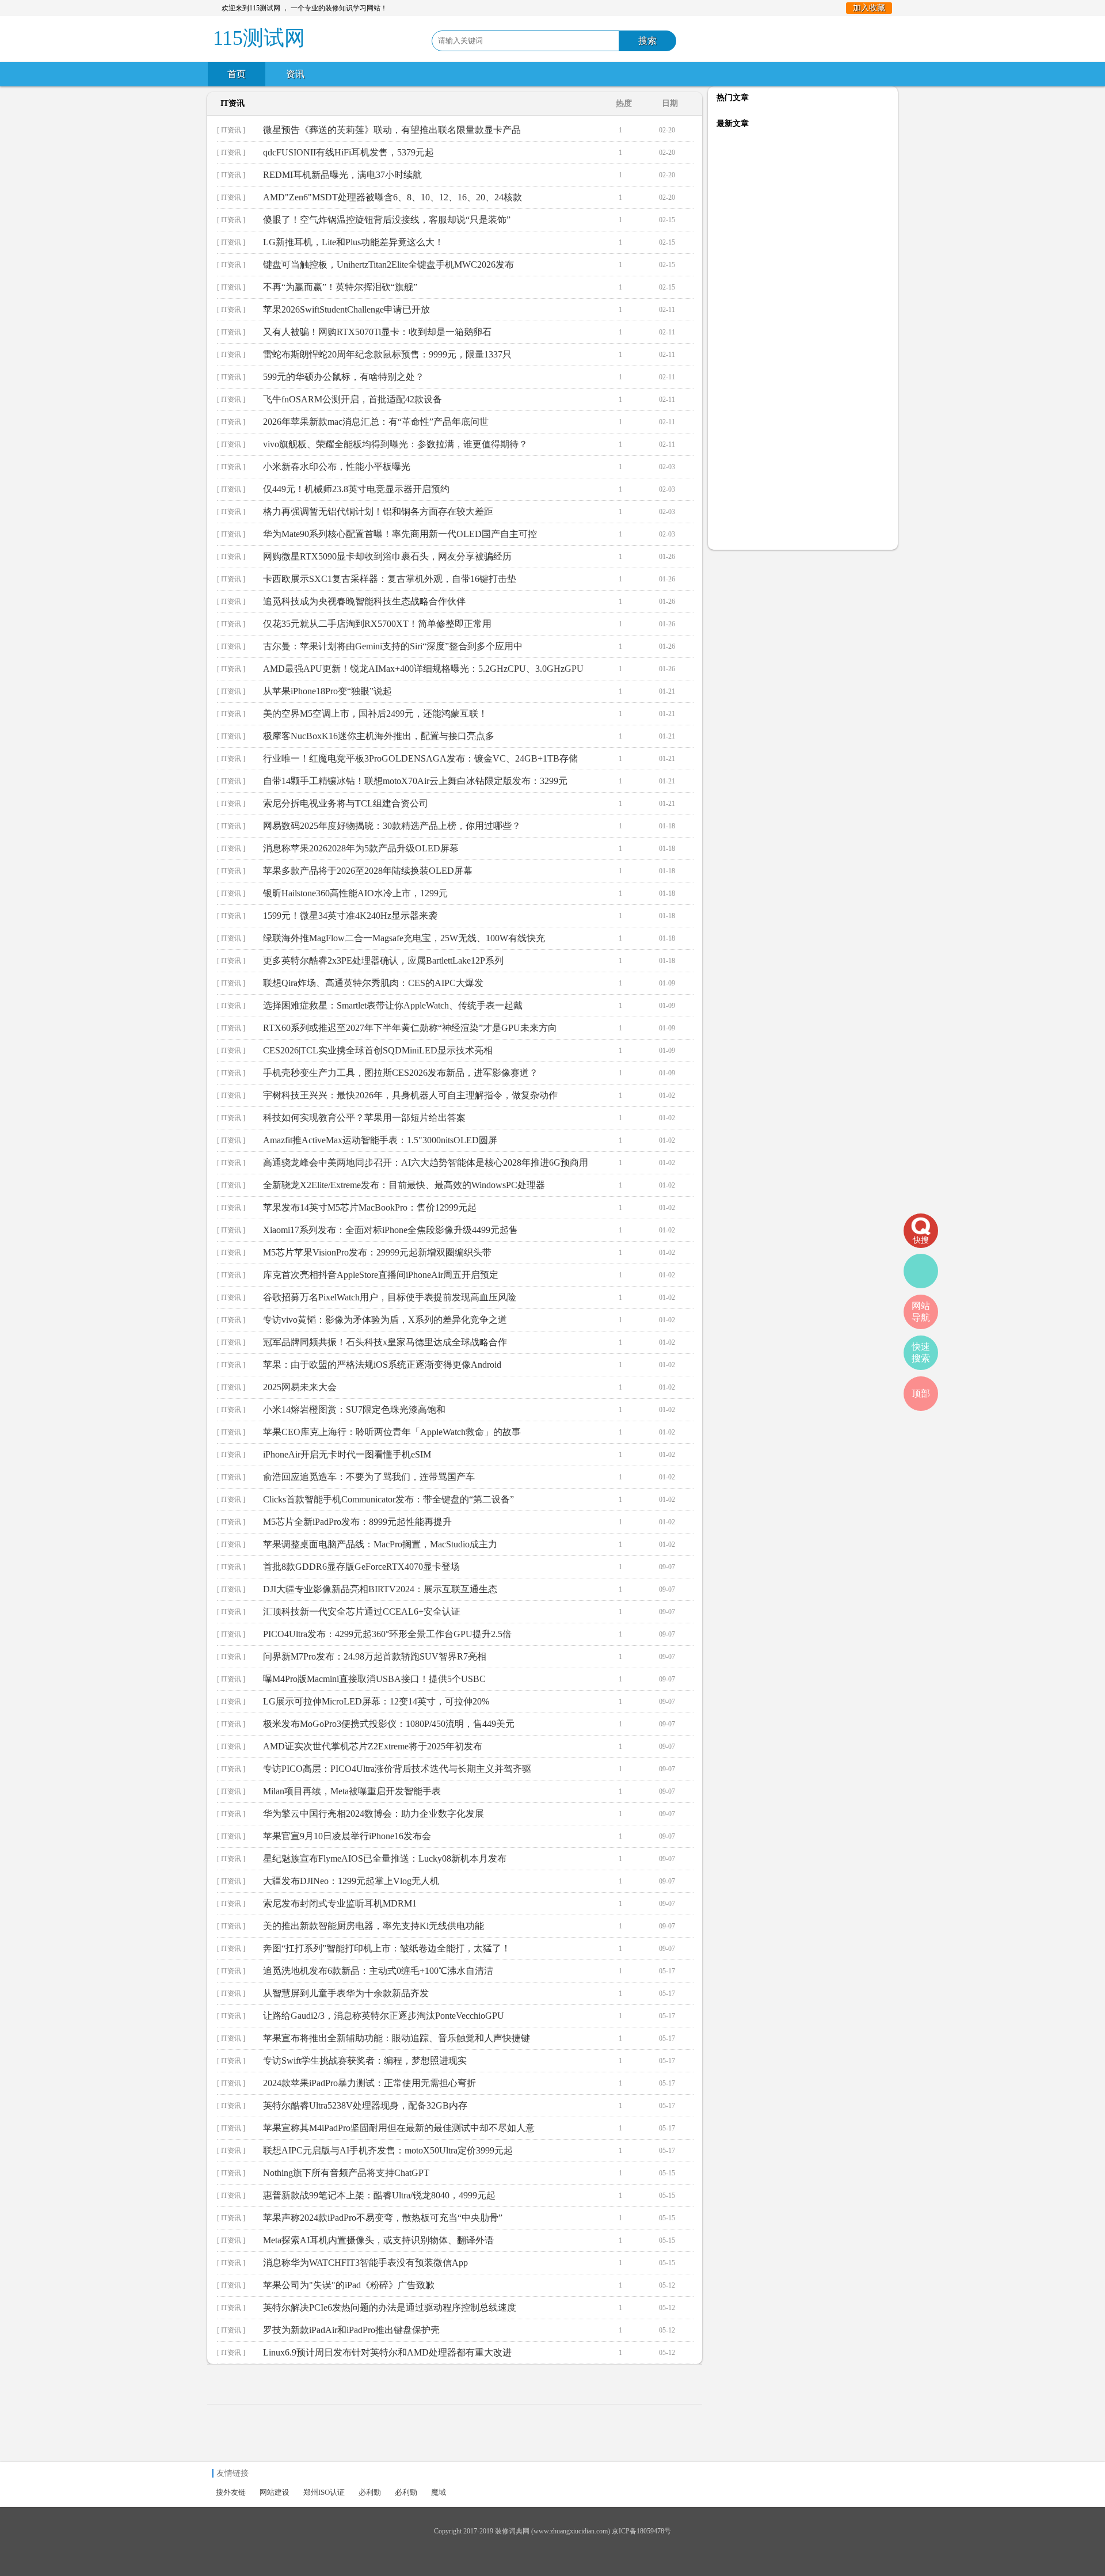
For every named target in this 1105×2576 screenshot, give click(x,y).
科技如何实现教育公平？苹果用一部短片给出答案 (364, 1118)
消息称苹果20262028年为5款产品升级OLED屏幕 (361, 848)
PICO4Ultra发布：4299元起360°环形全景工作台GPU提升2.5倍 (387, 1634)
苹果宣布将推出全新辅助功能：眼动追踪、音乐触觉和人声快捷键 (397, 2038)
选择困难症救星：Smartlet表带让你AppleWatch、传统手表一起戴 (393, 1005)
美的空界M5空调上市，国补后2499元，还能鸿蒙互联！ (375, 714)
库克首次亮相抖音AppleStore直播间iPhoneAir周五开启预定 (381, 1275)
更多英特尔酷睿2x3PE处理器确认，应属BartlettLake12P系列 (383, 960)
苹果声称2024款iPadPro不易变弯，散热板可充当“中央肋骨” (383, 2218)
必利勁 (370, 2492)
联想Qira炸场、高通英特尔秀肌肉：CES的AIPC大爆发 (373, 983)
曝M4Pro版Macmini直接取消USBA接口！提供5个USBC (374, 1679)
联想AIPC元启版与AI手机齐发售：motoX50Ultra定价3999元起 (388, 2150)
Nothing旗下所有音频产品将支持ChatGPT (346, 2173)
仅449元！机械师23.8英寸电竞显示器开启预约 (356, 489)
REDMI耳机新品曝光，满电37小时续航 (342, 175)
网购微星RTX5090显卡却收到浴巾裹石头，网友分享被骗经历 (387, 556)
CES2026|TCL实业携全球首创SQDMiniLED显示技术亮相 (378, 1050)
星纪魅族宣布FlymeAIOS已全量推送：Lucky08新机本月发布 (385, 1858)
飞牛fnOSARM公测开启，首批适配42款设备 (353, 399)
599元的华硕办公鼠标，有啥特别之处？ (344, 377)
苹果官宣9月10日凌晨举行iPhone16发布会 (347, 1836)
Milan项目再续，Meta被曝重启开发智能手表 (352, 1791)
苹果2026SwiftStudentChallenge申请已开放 (346, 309)
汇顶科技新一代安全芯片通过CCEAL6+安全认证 (362, 1612)
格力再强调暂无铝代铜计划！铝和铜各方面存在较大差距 (378, 511)
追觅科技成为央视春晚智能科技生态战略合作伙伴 (364, 601)
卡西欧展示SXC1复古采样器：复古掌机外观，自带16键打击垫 (390, 579)
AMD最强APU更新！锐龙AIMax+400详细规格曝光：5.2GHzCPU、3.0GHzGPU (423, 669)
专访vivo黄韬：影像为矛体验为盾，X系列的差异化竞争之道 (385, 1320)
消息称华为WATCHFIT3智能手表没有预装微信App (365, 2263)
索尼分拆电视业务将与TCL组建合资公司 (346, 803)
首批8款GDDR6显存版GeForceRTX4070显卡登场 (361, 1567)
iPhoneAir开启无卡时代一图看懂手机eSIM (347, 1454)
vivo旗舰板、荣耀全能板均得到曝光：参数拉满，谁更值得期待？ (395, 444)
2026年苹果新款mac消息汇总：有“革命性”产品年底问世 (376, 422)
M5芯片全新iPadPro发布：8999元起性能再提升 (357, 1522)
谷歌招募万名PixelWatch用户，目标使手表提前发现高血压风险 (390, 1297)
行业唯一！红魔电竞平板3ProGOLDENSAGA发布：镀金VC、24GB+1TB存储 (420, 758)
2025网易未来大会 (300, 1387)
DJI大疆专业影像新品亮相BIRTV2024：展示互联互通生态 (380, 1589)
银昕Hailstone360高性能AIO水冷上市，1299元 (355, 893)
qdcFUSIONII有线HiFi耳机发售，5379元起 (348, 152)
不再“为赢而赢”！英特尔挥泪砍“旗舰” (340, 287)
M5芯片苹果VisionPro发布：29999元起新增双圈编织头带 (377, 1252)
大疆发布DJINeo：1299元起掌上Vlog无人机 (351, 1881)
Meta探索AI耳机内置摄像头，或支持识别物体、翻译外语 (378, 2240)
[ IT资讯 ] (231, 130)
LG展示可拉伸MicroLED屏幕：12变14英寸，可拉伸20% (376, 1701)
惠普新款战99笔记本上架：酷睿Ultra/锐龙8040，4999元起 (379, 2195)
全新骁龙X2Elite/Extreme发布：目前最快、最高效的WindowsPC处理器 (404, 1185)
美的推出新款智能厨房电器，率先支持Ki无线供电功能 (374, 1926)
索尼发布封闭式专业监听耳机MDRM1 (340, 1903)
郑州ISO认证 (324, 2492)
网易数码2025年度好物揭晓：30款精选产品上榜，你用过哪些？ (392, 826)
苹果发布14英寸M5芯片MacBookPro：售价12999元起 (370, 1207)
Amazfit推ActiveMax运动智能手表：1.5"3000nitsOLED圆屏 (380, 1140)
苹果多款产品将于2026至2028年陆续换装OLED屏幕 (368, 871)
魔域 (439, 2492)
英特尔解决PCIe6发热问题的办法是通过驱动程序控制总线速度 (390, 2307)
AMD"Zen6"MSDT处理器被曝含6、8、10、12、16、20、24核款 (393, 197)
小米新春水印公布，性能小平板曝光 (337, 467)
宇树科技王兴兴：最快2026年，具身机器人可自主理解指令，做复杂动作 (410, 1095)
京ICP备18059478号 (641, 2531)
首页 (237, 74)
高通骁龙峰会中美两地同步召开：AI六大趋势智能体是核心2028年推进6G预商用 (426, 1163)
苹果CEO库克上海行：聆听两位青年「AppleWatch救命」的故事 (392, 1432)
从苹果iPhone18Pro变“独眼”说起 (327, 691)
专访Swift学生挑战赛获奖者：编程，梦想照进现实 (365, 2061)
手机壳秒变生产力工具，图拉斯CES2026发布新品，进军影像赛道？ (401, 1073)
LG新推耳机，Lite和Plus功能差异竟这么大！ (353, 242)
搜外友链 (231, 2492)
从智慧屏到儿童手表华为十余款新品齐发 (346, 1993)
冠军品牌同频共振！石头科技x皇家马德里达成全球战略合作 (385, 1342)
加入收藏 (869, 8)
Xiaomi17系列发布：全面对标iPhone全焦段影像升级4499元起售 (390, 1230)
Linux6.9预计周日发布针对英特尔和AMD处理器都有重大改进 (387, 2352)
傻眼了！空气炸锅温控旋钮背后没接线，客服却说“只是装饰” (387, 220)
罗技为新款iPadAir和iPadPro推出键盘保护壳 (351, 2330)
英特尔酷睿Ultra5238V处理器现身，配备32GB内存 (365, 2105)
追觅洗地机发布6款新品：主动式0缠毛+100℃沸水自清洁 (378, 1971)
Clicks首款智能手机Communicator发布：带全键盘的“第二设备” (388, 1499)
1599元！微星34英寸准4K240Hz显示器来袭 (350, 916)
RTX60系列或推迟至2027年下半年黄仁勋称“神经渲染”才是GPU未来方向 (410, 1028)
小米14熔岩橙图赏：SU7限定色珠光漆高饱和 (354, 1409)
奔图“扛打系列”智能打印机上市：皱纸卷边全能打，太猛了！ (387, 1948)
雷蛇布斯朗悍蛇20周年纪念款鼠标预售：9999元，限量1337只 (387, 354)
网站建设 (275, 2492)
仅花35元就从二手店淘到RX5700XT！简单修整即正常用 (377, 624)
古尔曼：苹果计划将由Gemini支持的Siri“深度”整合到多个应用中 (393, 646)
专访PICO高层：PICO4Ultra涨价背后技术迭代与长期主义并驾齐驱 (397, 1769)
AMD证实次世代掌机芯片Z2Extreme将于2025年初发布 (373, 1746)
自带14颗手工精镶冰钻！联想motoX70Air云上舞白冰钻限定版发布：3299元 (415, 781)
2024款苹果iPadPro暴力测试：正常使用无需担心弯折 (369, 2083)
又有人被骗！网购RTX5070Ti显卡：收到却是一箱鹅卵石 (377, 332)
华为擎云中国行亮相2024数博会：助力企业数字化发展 (374, 1814)
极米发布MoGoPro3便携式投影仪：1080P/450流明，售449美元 (389, 1724)
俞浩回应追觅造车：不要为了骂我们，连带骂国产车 (369, 1477)
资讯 (295, 74)
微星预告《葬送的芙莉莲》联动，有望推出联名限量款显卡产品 (392, 130)
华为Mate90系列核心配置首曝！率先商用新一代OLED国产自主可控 (400, 534)
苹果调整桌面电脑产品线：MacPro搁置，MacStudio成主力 (380, 1544)
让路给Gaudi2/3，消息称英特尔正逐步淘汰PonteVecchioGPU (384, 2016)
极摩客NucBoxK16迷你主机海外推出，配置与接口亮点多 (379, 736)
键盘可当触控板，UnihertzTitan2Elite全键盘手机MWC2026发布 (388, 265)
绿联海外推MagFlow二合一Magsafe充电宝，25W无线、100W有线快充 (404, 938)
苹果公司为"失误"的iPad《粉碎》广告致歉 (349, 2285)
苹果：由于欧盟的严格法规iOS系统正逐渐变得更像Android (382, 1365)
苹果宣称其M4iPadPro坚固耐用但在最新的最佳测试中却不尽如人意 (399, 2128)
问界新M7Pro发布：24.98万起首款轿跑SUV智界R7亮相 (375, 1656)
